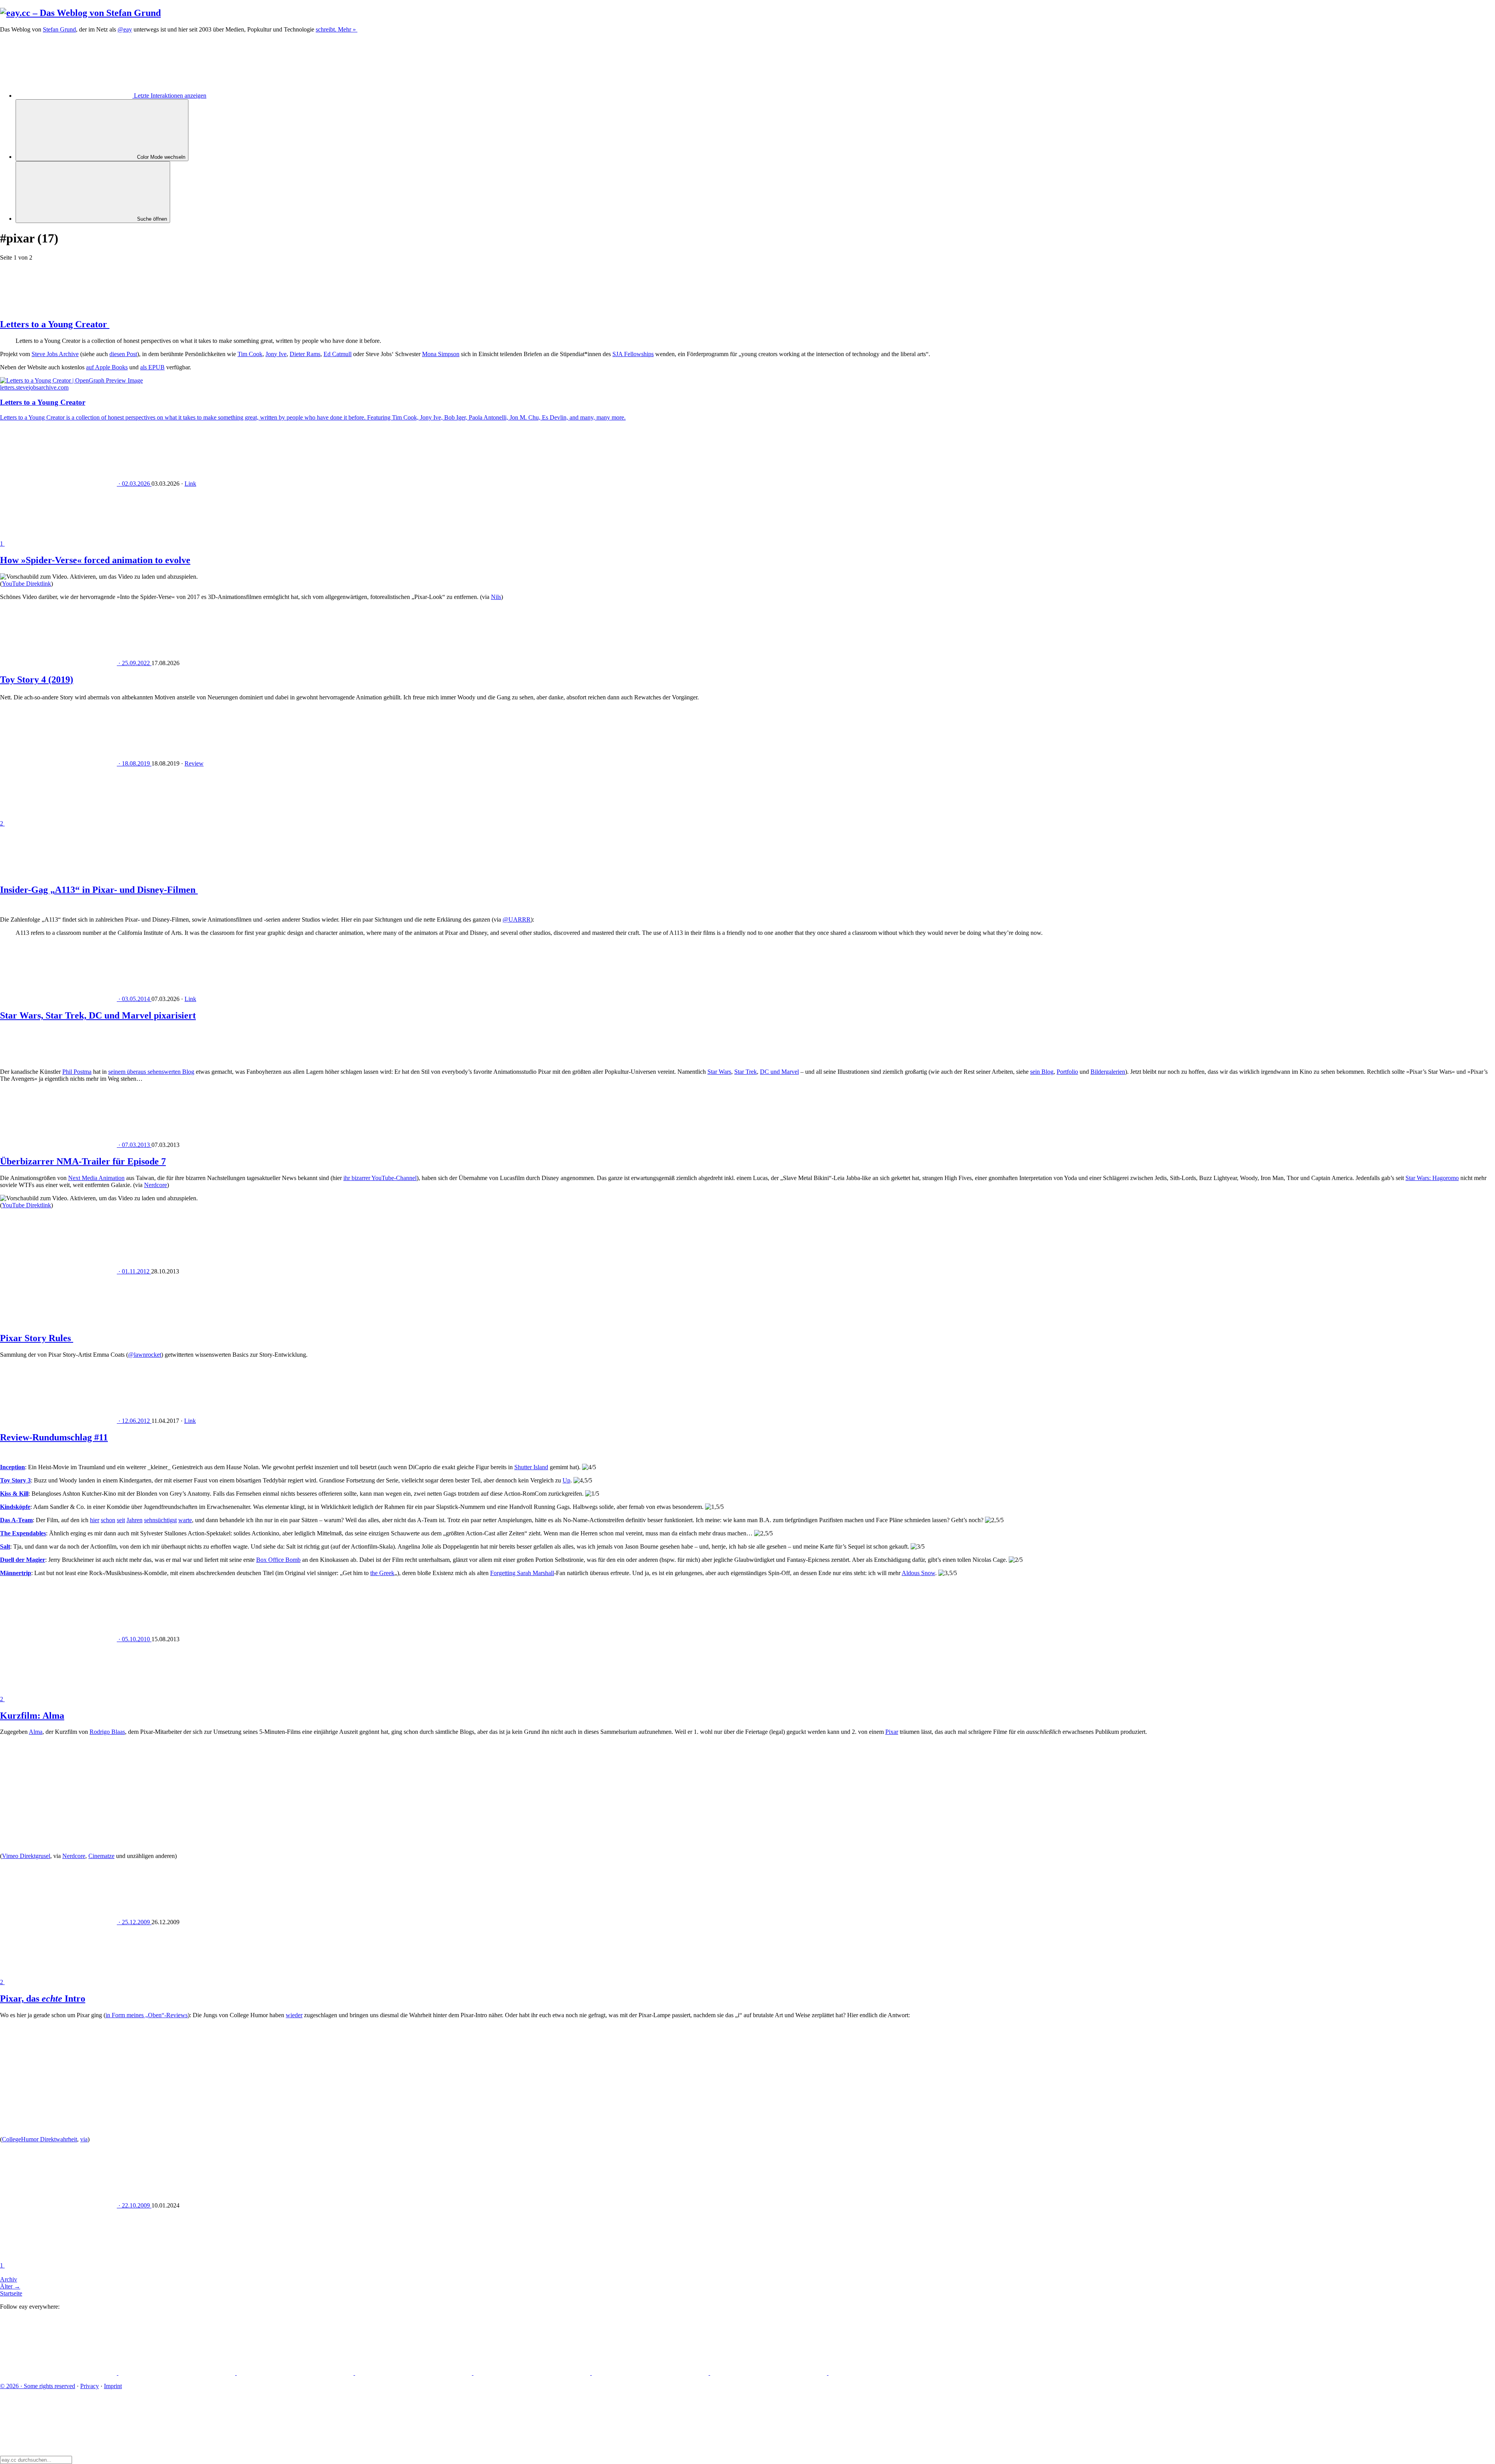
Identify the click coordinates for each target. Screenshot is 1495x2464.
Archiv (9, 2279)
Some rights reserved (38, 2386)
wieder (294, 2015)
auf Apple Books (107, 367)
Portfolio (1067, 1072)
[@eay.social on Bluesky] (178, 2373)
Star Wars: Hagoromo (1432, 1178)
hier (95, 1520)
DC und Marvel (779, 1072)
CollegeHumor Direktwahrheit (40, 2139)
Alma (36, 1732)
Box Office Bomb (278, 1560)
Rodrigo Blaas (107, 1732)
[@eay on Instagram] (533, 2373)
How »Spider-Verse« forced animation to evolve (95, 560)
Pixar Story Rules (37, 1338)
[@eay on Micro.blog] (296, 2373)
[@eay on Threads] (414, 2373)
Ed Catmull (338, 354)
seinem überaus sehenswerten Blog (151, 1072)
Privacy (90, 2386)
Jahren (135, 1520)
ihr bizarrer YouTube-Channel (380, 1178)
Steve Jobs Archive (55, 354)
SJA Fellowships (633, 354)
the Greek (382, 1573)
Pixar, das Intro (43, 1999)
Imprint (113, 2386)
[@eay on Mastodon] (59, 2373)
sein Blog (1042, 1072)
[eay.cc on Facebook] (651, 2373)
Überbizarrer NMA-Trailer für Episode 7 (83, 1161)
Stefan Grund (59, 29)
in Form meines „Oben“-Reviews (147, 2015)
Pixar (892, 1732)
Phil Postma (77, 1072)
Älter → (10, 2286)
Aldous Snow (918, 1573)
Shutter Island (531, 1467)
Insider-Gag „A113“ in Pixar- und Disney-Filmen (99, 890)
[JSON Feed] (769, 2373)
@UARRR (517, 919)
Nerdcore (156, 1185)
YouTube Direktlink (26, 584)
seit (121, 1520)
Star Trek (746, 1072)
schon (108, 1520)
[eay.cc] (80, 13)
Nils (496, 597)
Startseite (11, 2293)
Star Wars (719, 1072)
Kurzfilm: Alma (32, 1716)
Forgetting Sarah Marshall (522, 1573)
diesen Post (123, 354)
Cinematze (101, 1856)
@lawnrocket (145, 1355)
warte (185, 1520)
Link (190, 484)
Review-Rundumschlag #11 (54, 1437)
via (84, 2139)
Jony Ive (276, 354)
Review (194, 763)
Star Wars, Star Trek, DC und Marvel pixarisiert (98, 1015)
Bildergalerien (1108, 1072)
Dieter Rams (305, 354)
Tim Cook (250, 354)
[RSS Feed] (887, 2373)
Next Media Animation (96, 1178)
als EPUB (152, 367)
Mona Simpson (441, 354)
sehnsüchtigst (160, 1520)
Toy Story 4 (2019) (37, 680)
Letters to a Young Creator (55, 324)
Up (566, 1480)
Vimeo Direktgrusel (26, 1856)
